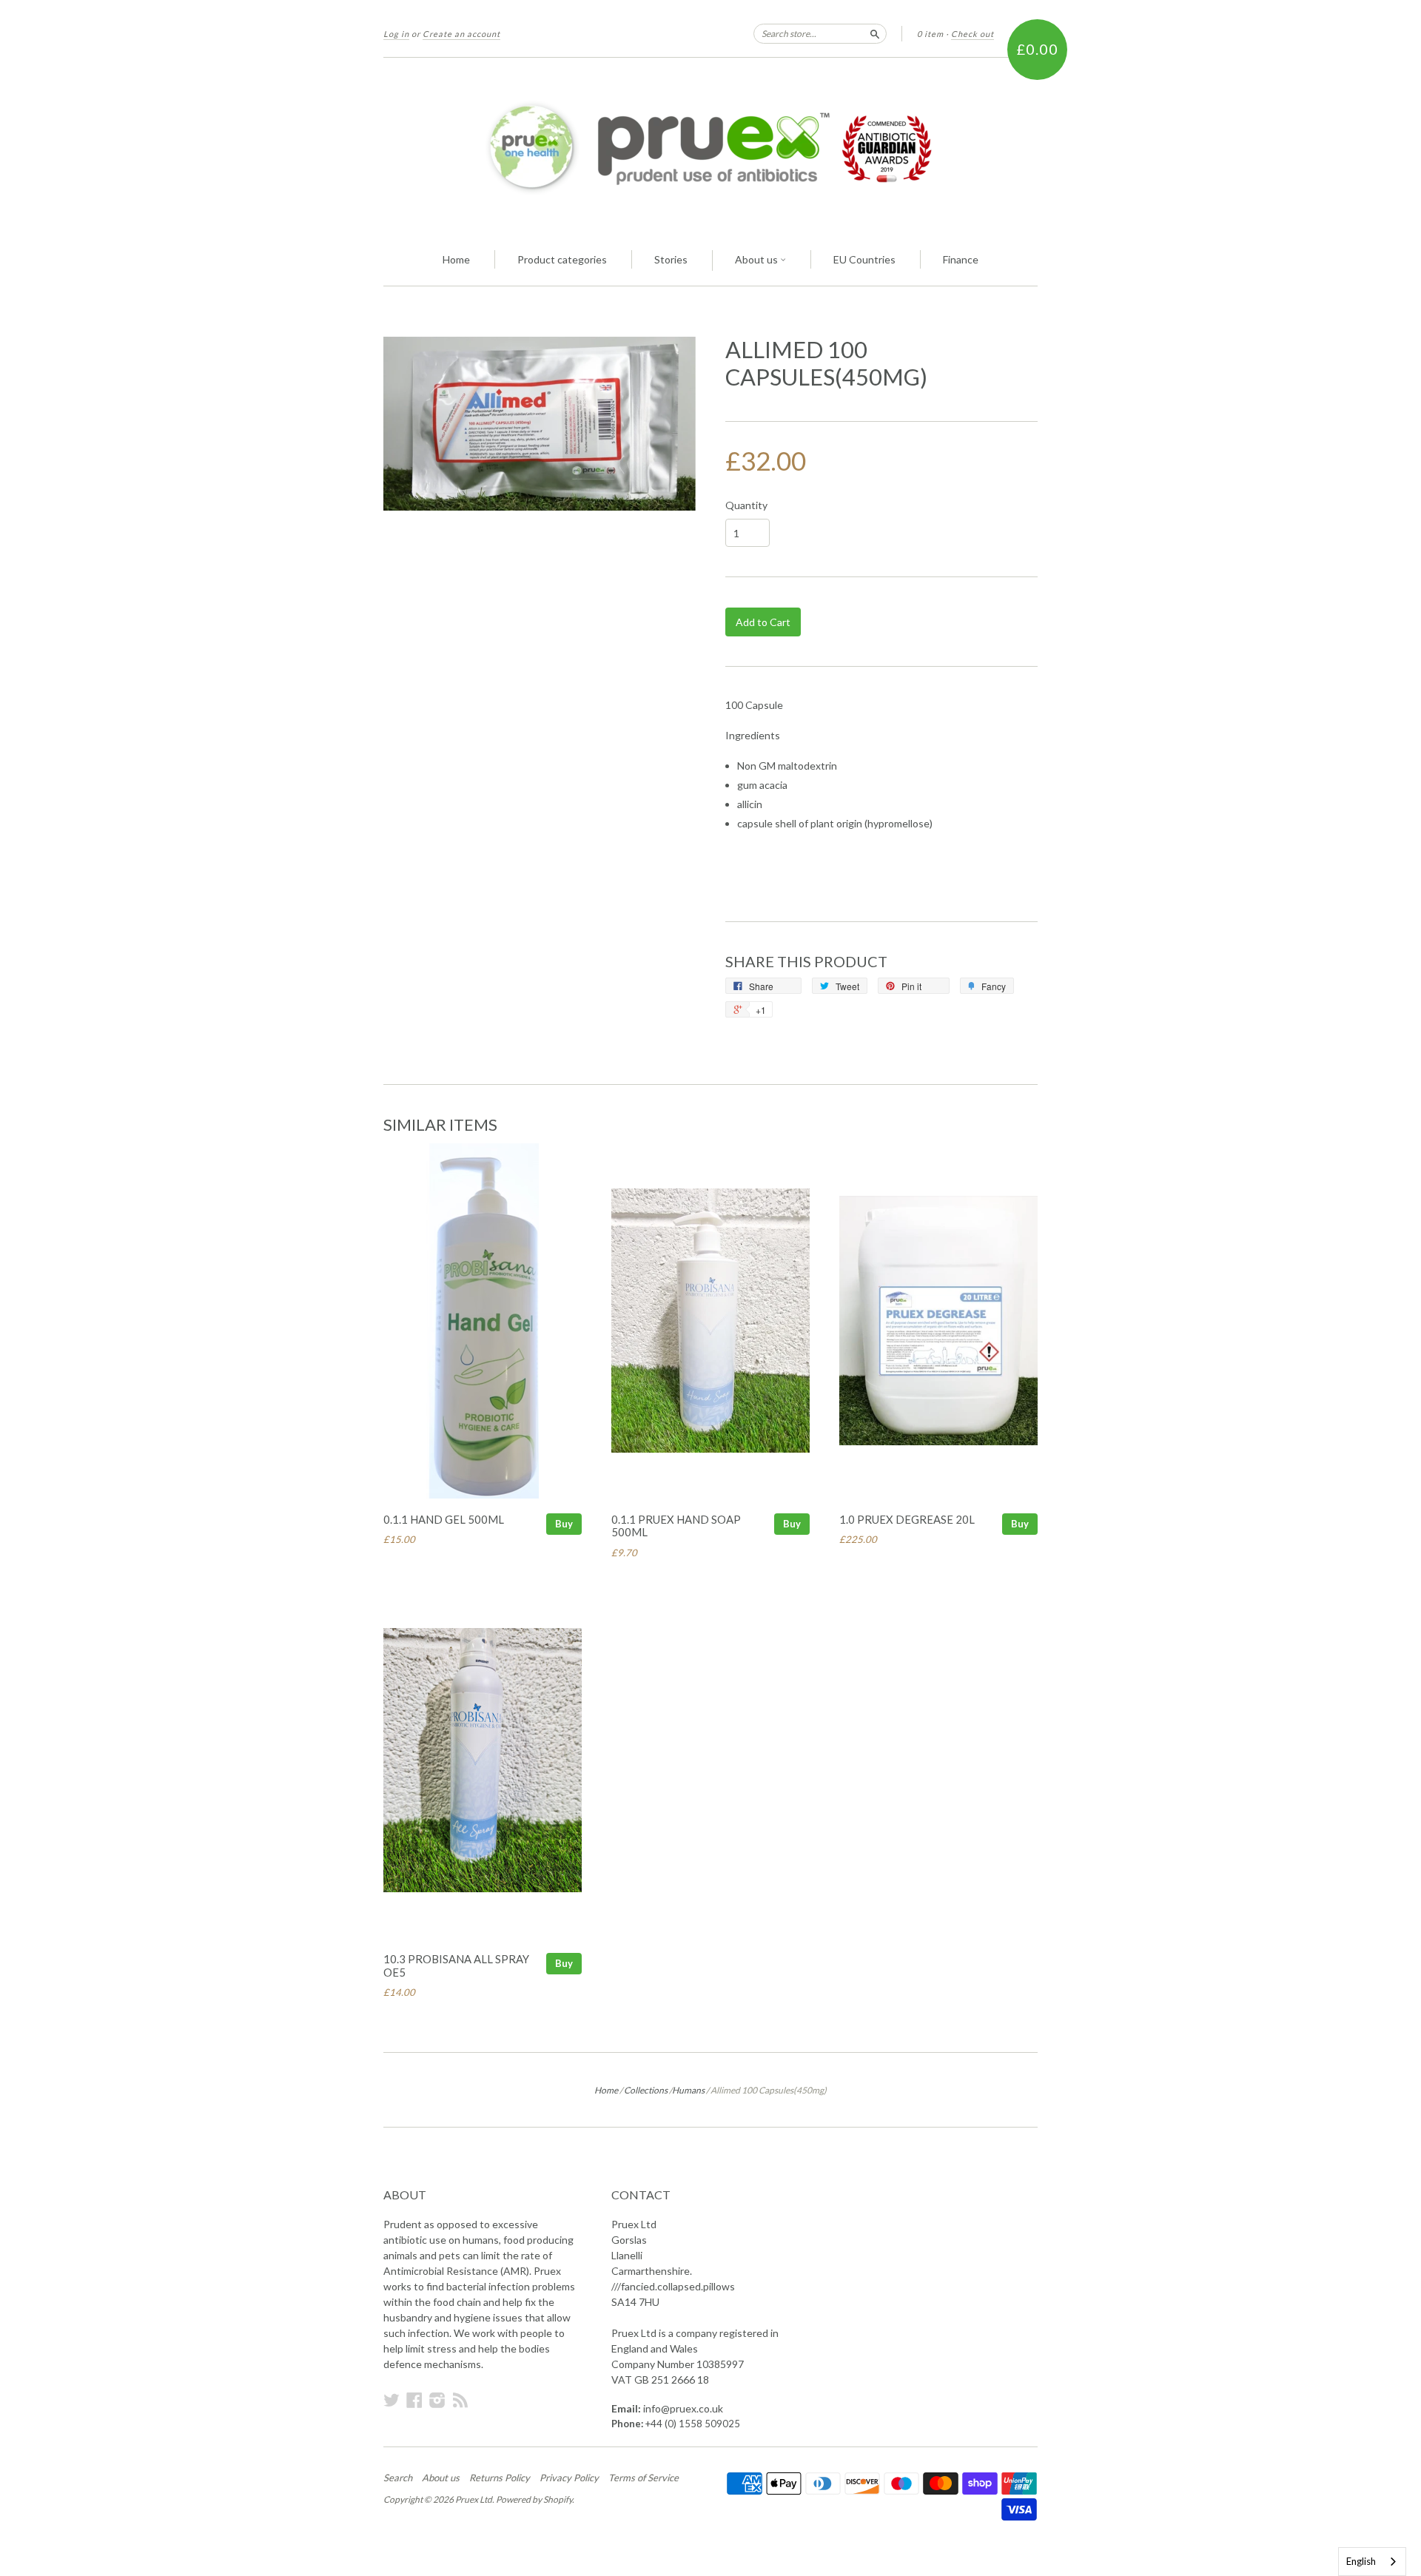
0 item (930, 34)
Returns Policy (500, 2478)
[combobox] (1372, 2562)
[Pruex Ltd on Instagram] (437, 2400)
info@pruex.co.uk (683, 2408)
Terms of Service (644, 2478)
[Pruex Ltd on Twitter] (392, 2400)
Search (398, 2478)
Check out (972, 34)
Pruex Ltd (474, 2499)
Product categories (562, 259)
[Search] (875, 33)
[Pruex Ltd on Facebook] (414, 2400)
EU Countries (864, 259)
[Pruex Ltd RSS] (460, 2400)
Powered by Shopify (534, 2499)
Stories (671, 259)
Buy (564, 1524)
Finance (961, 259)
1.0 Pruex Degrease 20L (907, 1519)
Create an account (461, 34)
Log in (396, 34)
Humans (688, 2090)
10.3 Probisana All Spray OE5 (456, 1965)
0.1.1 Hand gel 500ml (444, 1519)
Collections (646, 2090)
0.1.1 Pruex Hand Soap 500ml (676, 1526)
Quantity (746, 505)
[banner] (710, 147)
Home (456, 259)
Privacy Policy (569, 2478)
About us (757, 259)
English (1361, 2561)
